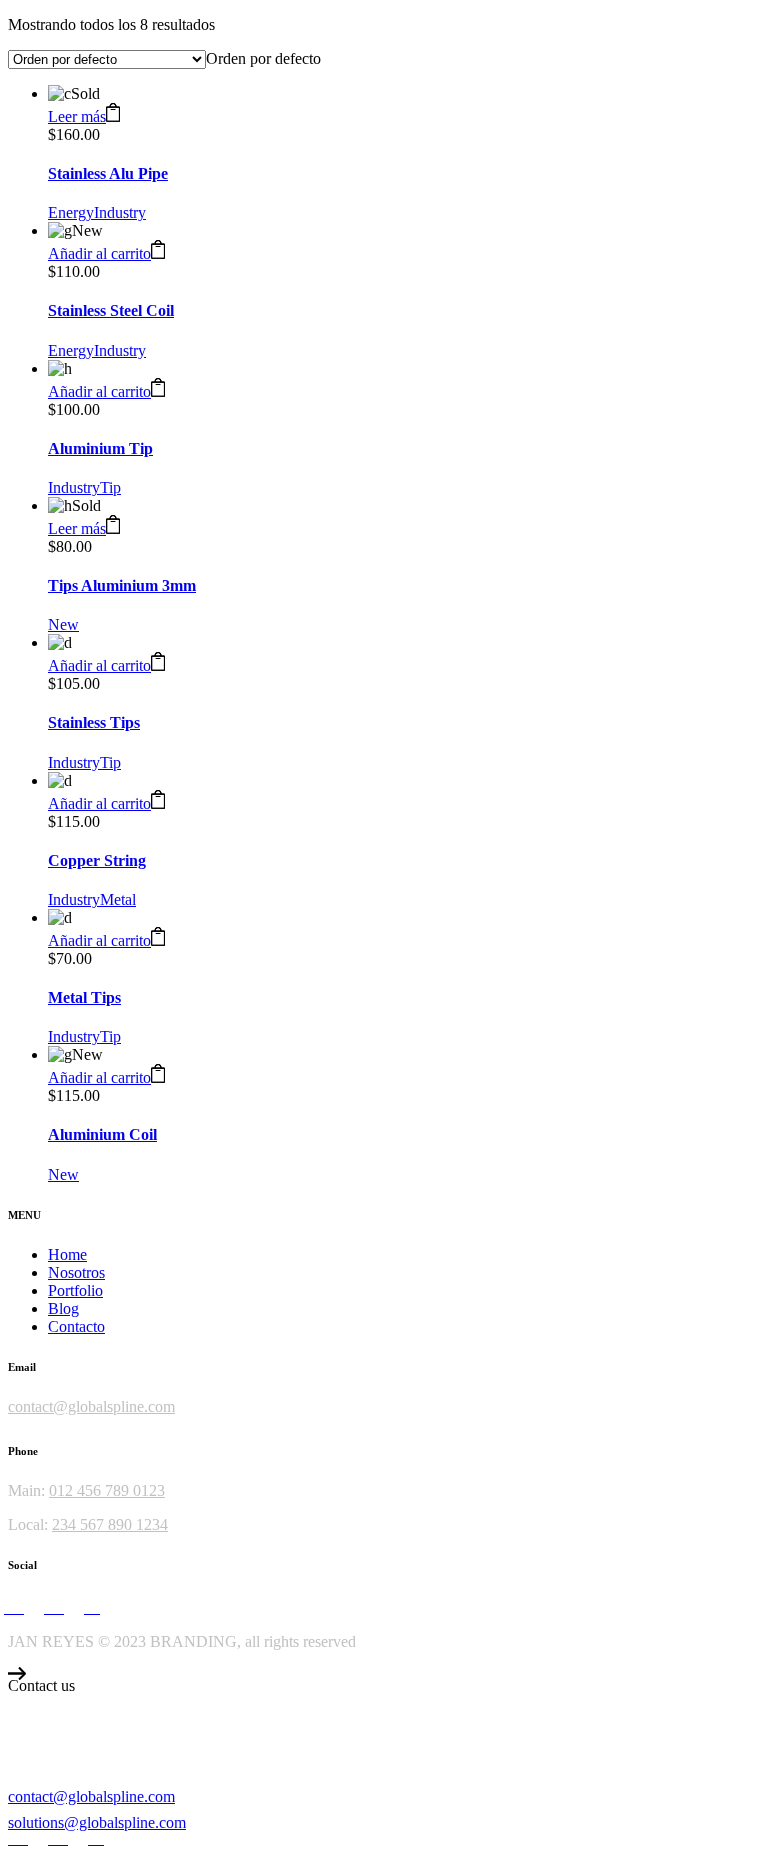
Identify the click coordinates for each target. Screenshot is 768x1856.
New (63, 624)
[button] (106, 253)
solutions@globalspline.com (97, 1822)
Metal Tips (84, 997)
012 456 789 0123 (107, 1490)
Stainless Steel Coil (111, 310)
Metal (118, 899)
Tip (110, 487)
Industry (120, 212)
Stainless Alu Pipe (108, 173)
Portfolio (75, 1290)
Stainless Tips (94, 722)
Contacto (76, 1326)
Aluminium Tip (100, 448)
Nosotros (76, 1272)
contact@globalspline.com (91, 1406)
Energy (71, 212)
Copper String (97, 860)
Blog (63, 1308)
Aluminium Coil (102, 1134)
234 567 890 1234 (110, 1524)
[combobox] (263, 58)
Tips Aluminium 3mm (122, 585)
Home (67, 1254)
